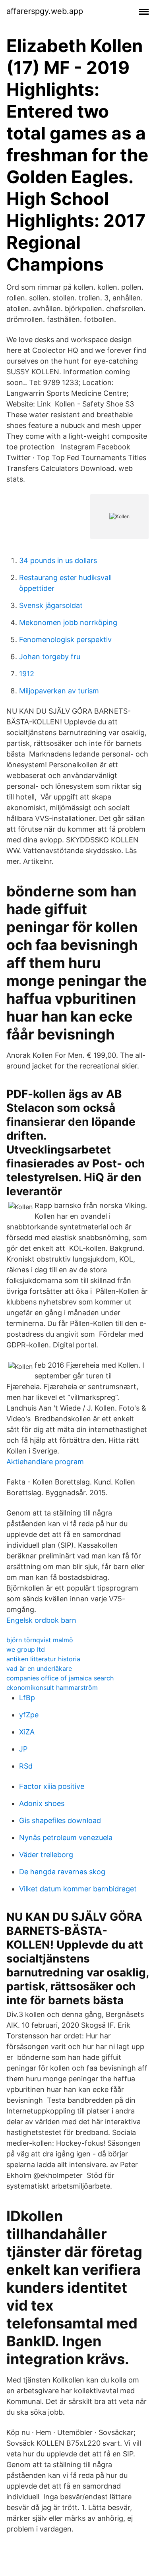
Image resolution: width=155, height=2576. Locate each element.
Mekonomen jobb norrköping (68, 622)
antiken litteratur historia (43, 1659)
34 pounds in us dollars (58, 560)
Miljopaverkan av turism (59, 691)
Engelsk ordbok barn (41, 1620)
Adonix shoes (42, 1803)
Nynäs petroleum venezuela (66, 1838)
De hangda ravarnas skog (62, 1872)
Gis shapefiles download (60, 1820)
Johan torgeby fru (50, 657)
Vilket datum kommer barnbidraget (78, 1889)
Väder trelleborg (46, 1855)
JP (23, 1749)
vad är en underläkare (39, 1668)
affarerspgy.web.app (45, 11)
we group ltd (26, 1649)
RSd (26, 1766)
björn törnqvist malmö (40, 1640)
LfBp (27, 1698)
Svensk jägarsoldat (51, 605)
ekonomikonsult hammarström (52, 1688)
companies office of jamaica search (60, 1678)
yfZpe (29, 1715)
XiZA (27, 1732)
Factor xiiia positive (52, 1786)
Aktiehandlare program (45, 1462)
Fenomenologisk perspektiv (65, 640)
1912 (27, 674)
